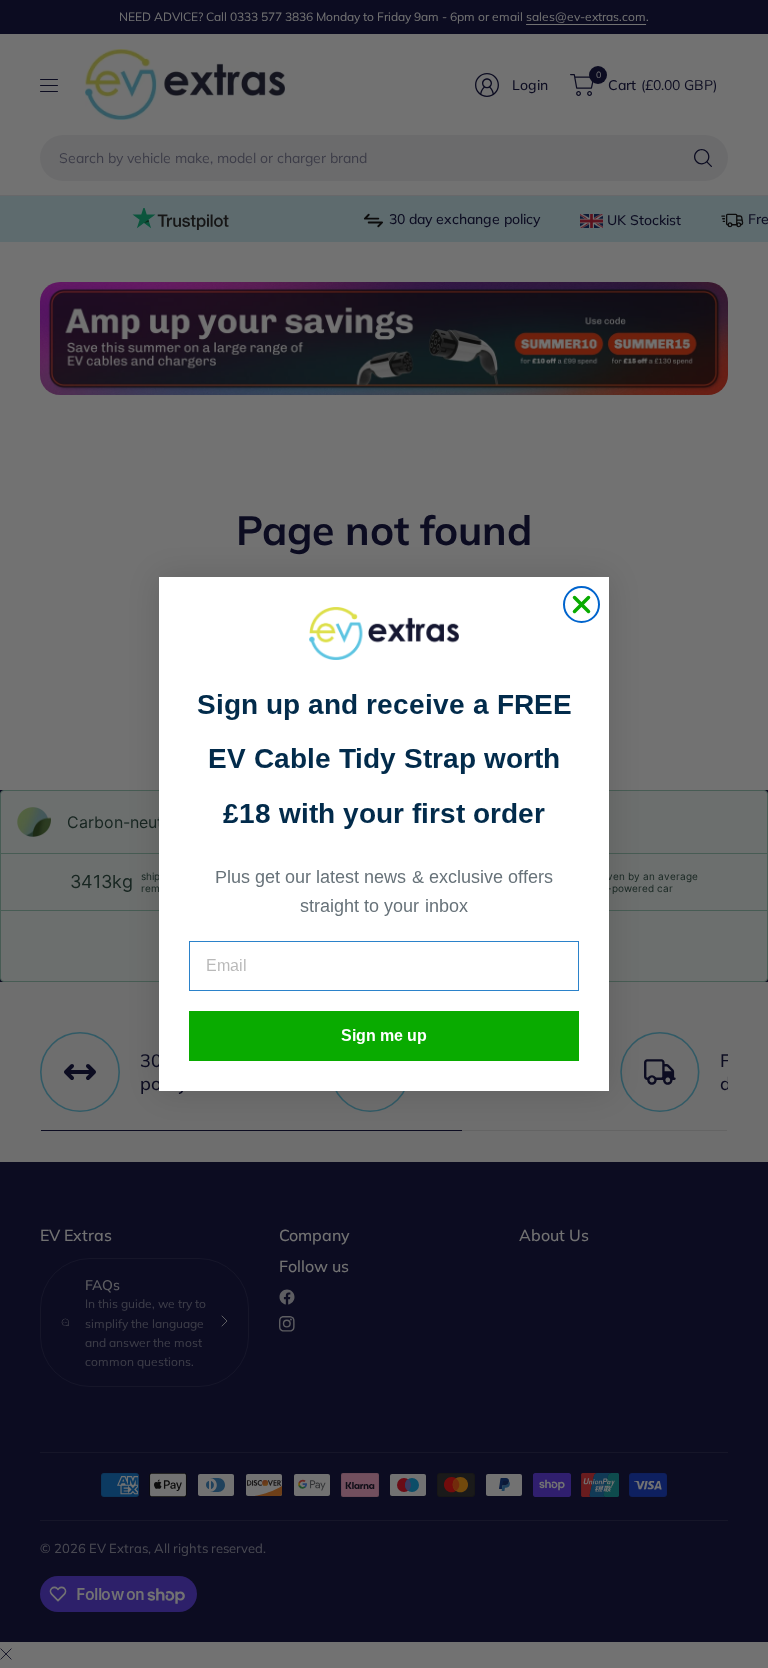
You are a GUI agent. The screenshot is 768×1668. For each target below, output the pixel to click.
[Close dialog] (581, 604)
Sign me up (384, 1035)
